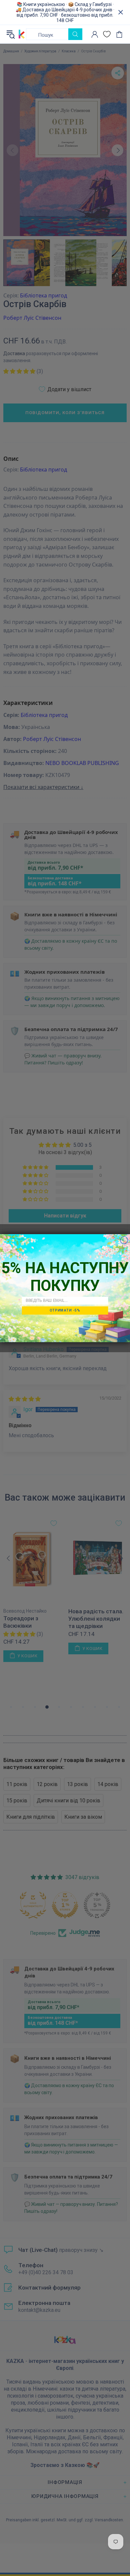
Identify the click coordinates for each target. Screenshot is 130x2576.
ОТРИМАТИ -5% (65, 1310)
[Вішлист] (107, 34)
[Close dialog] (124, 1240)
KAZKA (22, 34)
